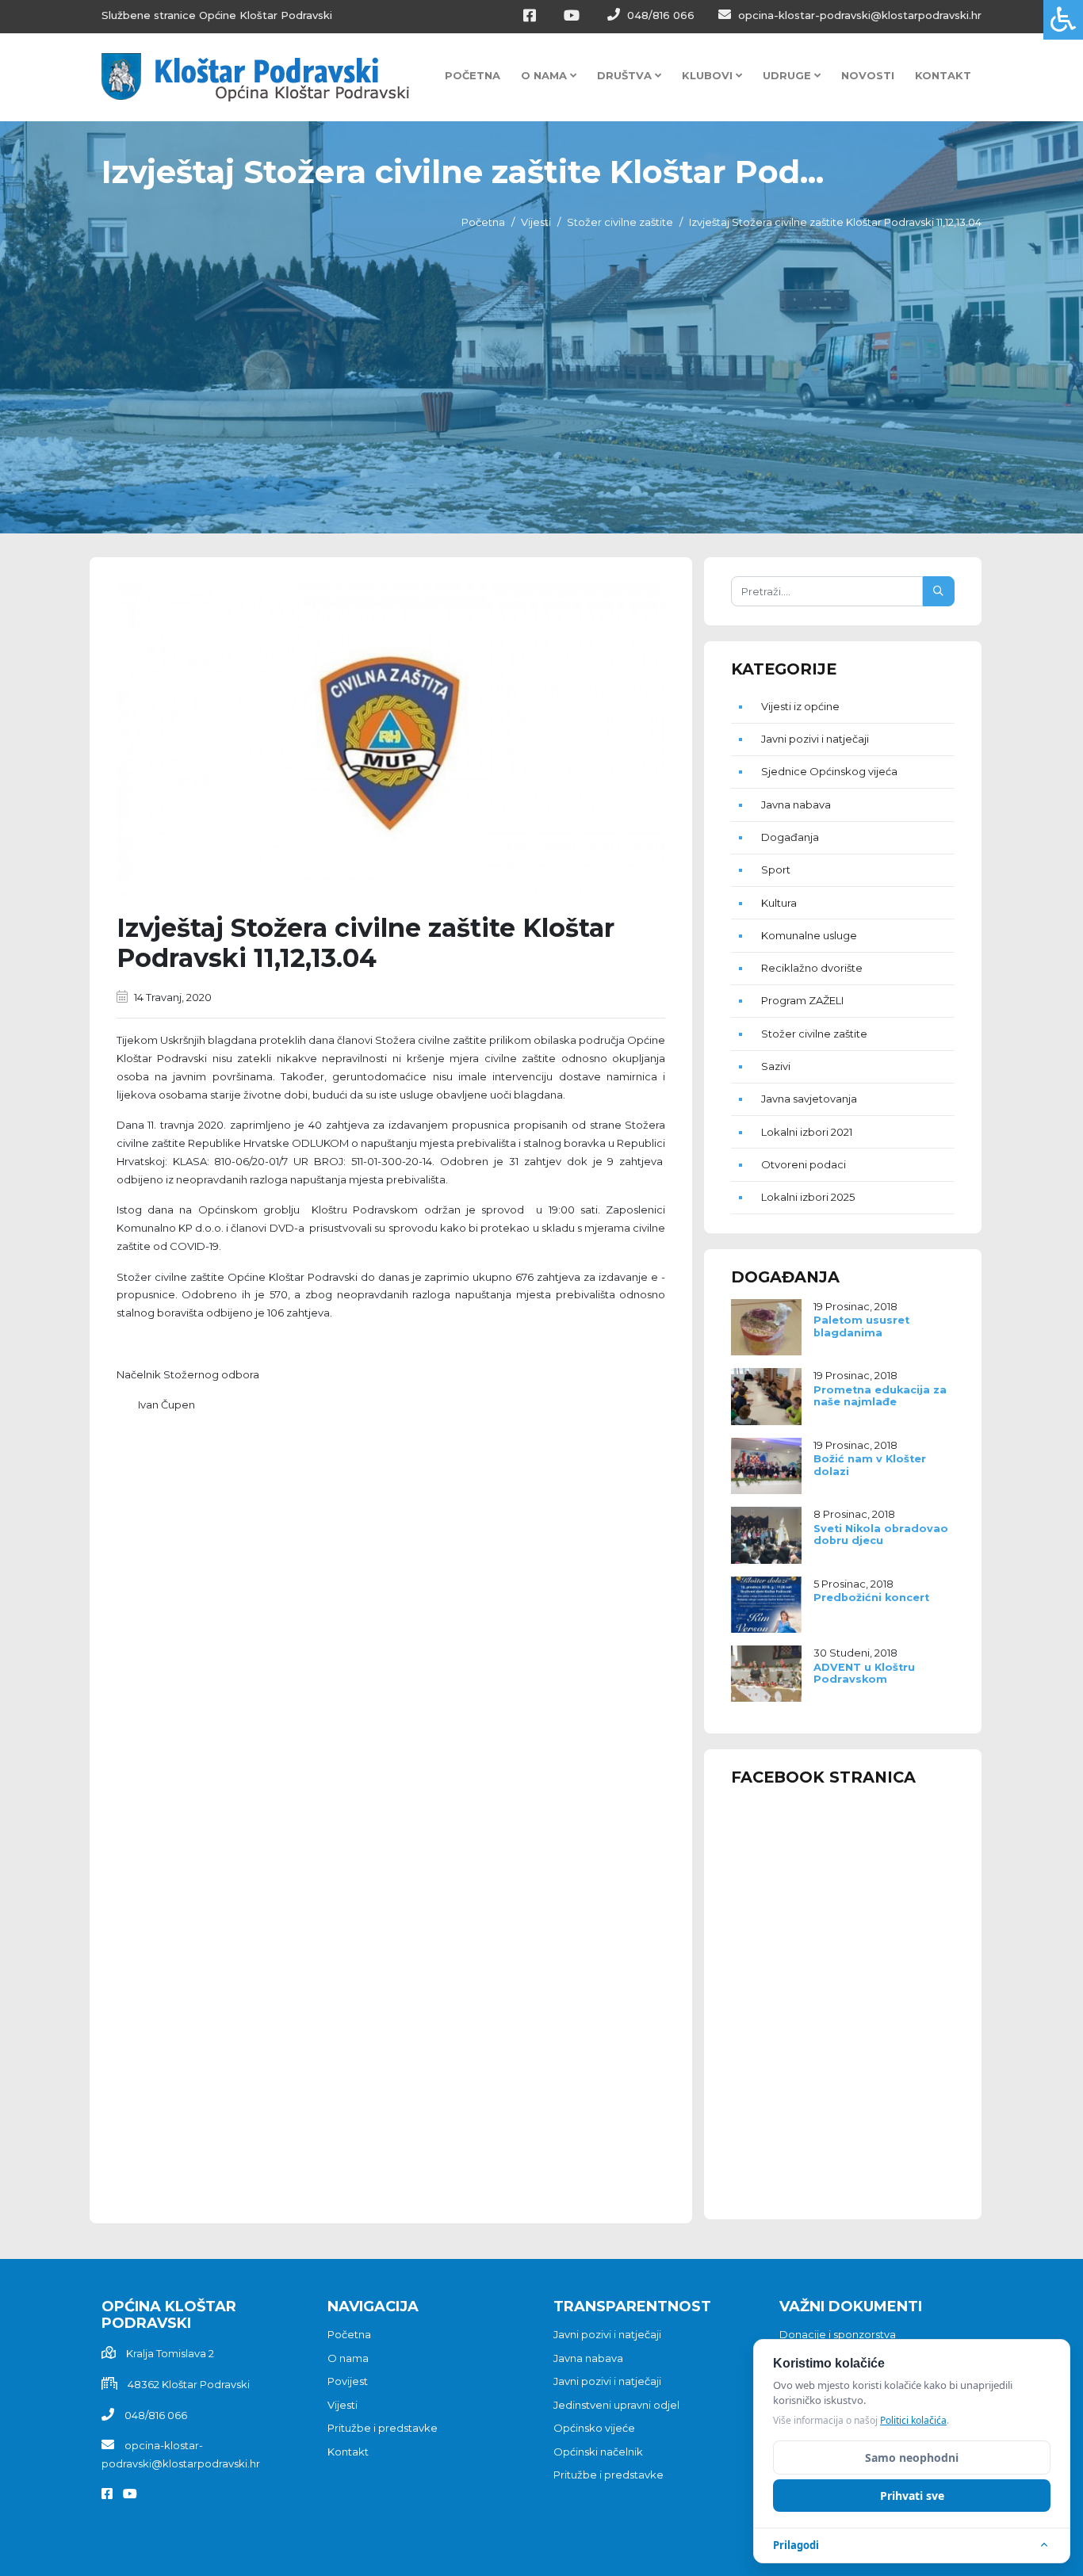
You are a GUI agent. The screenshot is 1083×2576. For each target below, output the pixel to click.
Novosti (868, 75)
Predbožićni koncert (871, 1598)
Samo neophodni (912, 2458)
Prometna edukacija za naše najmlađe (880, 1396)
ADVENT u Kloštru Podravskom (864, 1673)
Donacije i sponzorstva (838, 2334)
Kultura (779, 903)
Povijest (348, 2381)
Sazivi (776, 1066)
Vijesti (536, 222)
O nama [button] (545, 75)
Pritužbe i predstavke (383, 2428)
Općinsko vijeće (594, 2428)
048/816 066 (659, 15)
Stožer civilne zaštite (620, 222)
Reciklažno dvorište (812, 968)
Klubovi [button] (709, 75)
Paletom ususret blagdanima (861, 1326)
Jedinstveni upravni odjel (616, 2405)
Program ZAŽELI (802, 1000)
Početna (473, 75)
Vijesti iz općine (800, 706)
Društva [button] (626, 75)
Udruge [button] (788, 75)
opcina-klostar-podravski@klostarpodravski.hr (858, 15)
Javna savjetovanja (809, 1099)
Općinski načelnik (598, 2452)
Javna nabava (796, 805)
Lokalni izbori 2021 (807, 1132)
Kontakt (943, 75)
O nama (348, 2358)
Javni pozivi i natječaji (815, 739)
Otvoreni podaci (804, 1164)
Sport (776, 869)
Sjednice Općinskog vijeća (829, 771)
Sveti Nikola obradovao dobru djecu (881, 1535)
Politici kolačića (913, 2420)
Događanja (790, 837)
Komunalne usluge (809, 935)
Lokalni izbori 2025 (808, 1197)
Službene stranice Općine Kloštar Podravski (217, 15)
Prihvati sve (912, 2496)
